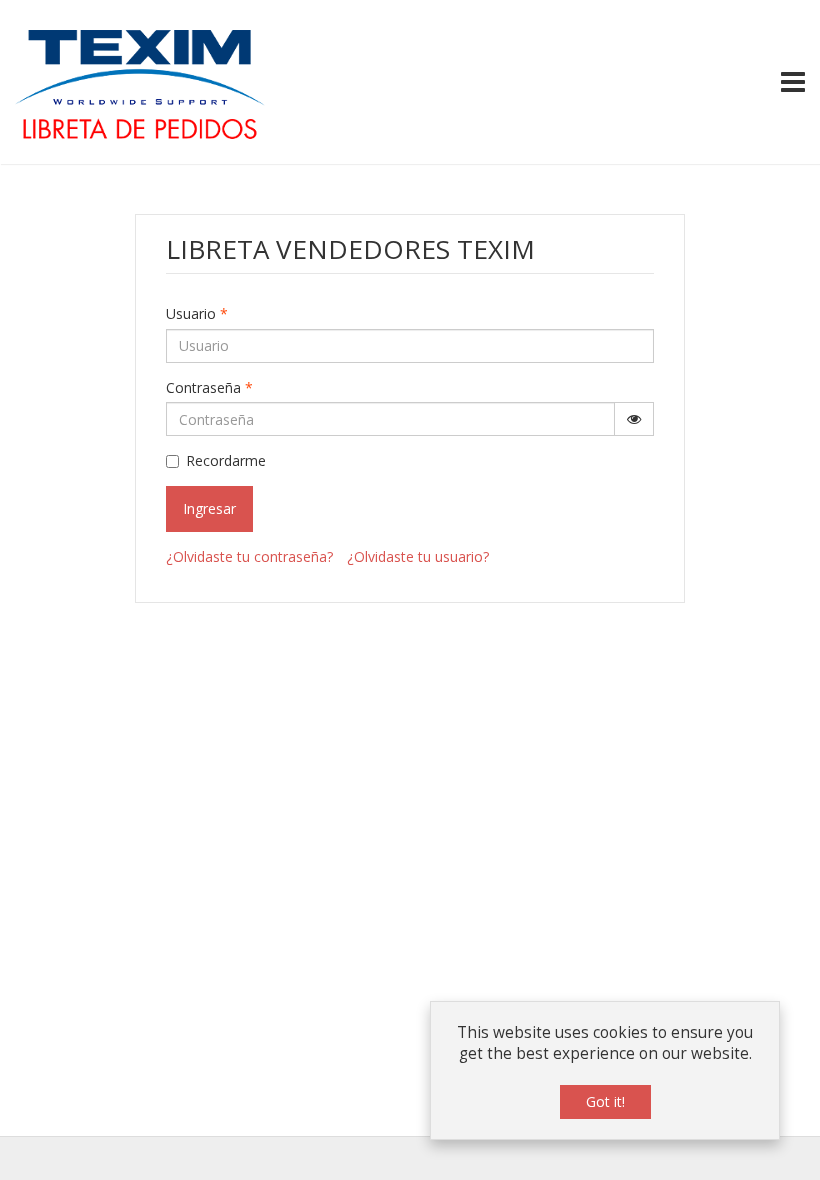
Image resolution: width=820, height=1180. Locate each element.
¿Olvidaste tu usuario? (418, 556)
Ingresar (209, 508)
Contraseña (209, 387)
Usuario (197, 313)
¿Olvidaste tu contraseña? (249, 556)
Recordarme (226, 460)
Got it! (605, 1101)
